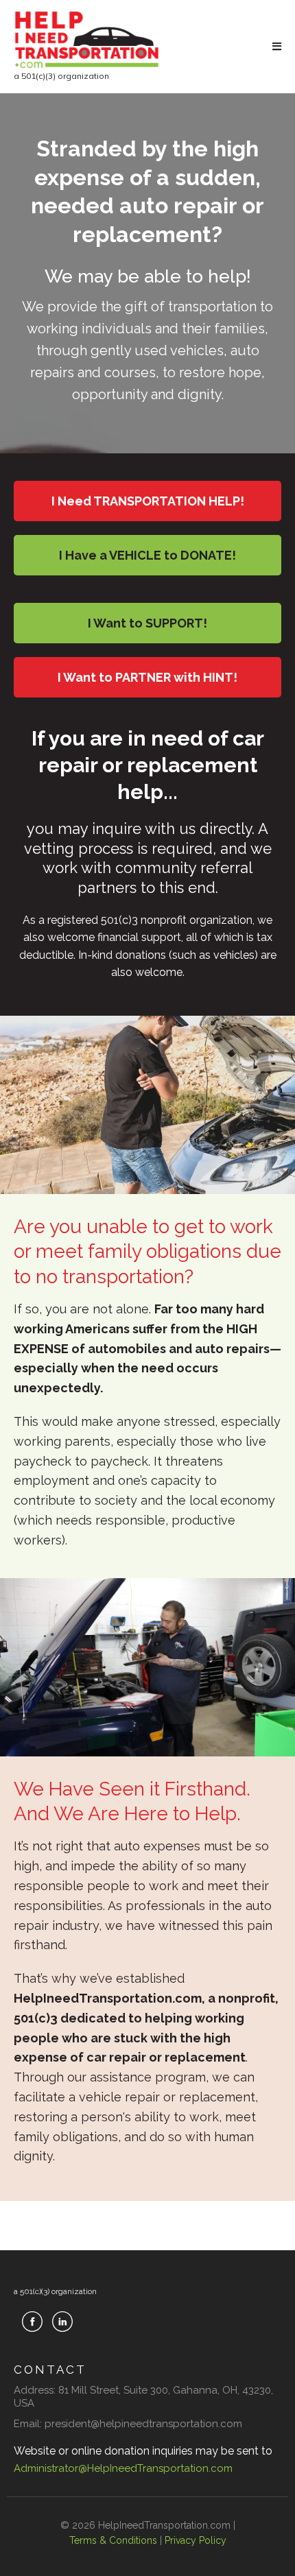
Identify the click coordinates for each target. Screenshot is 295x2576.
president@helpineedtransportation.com (143, 2424)
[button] (275, 47)
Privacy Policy (196, 2540)
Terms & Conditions (113, 2540)
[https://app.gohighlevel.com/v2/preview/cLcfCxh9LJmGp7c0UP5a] (87, 40)
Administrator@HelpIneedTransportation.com (123, 2468)
